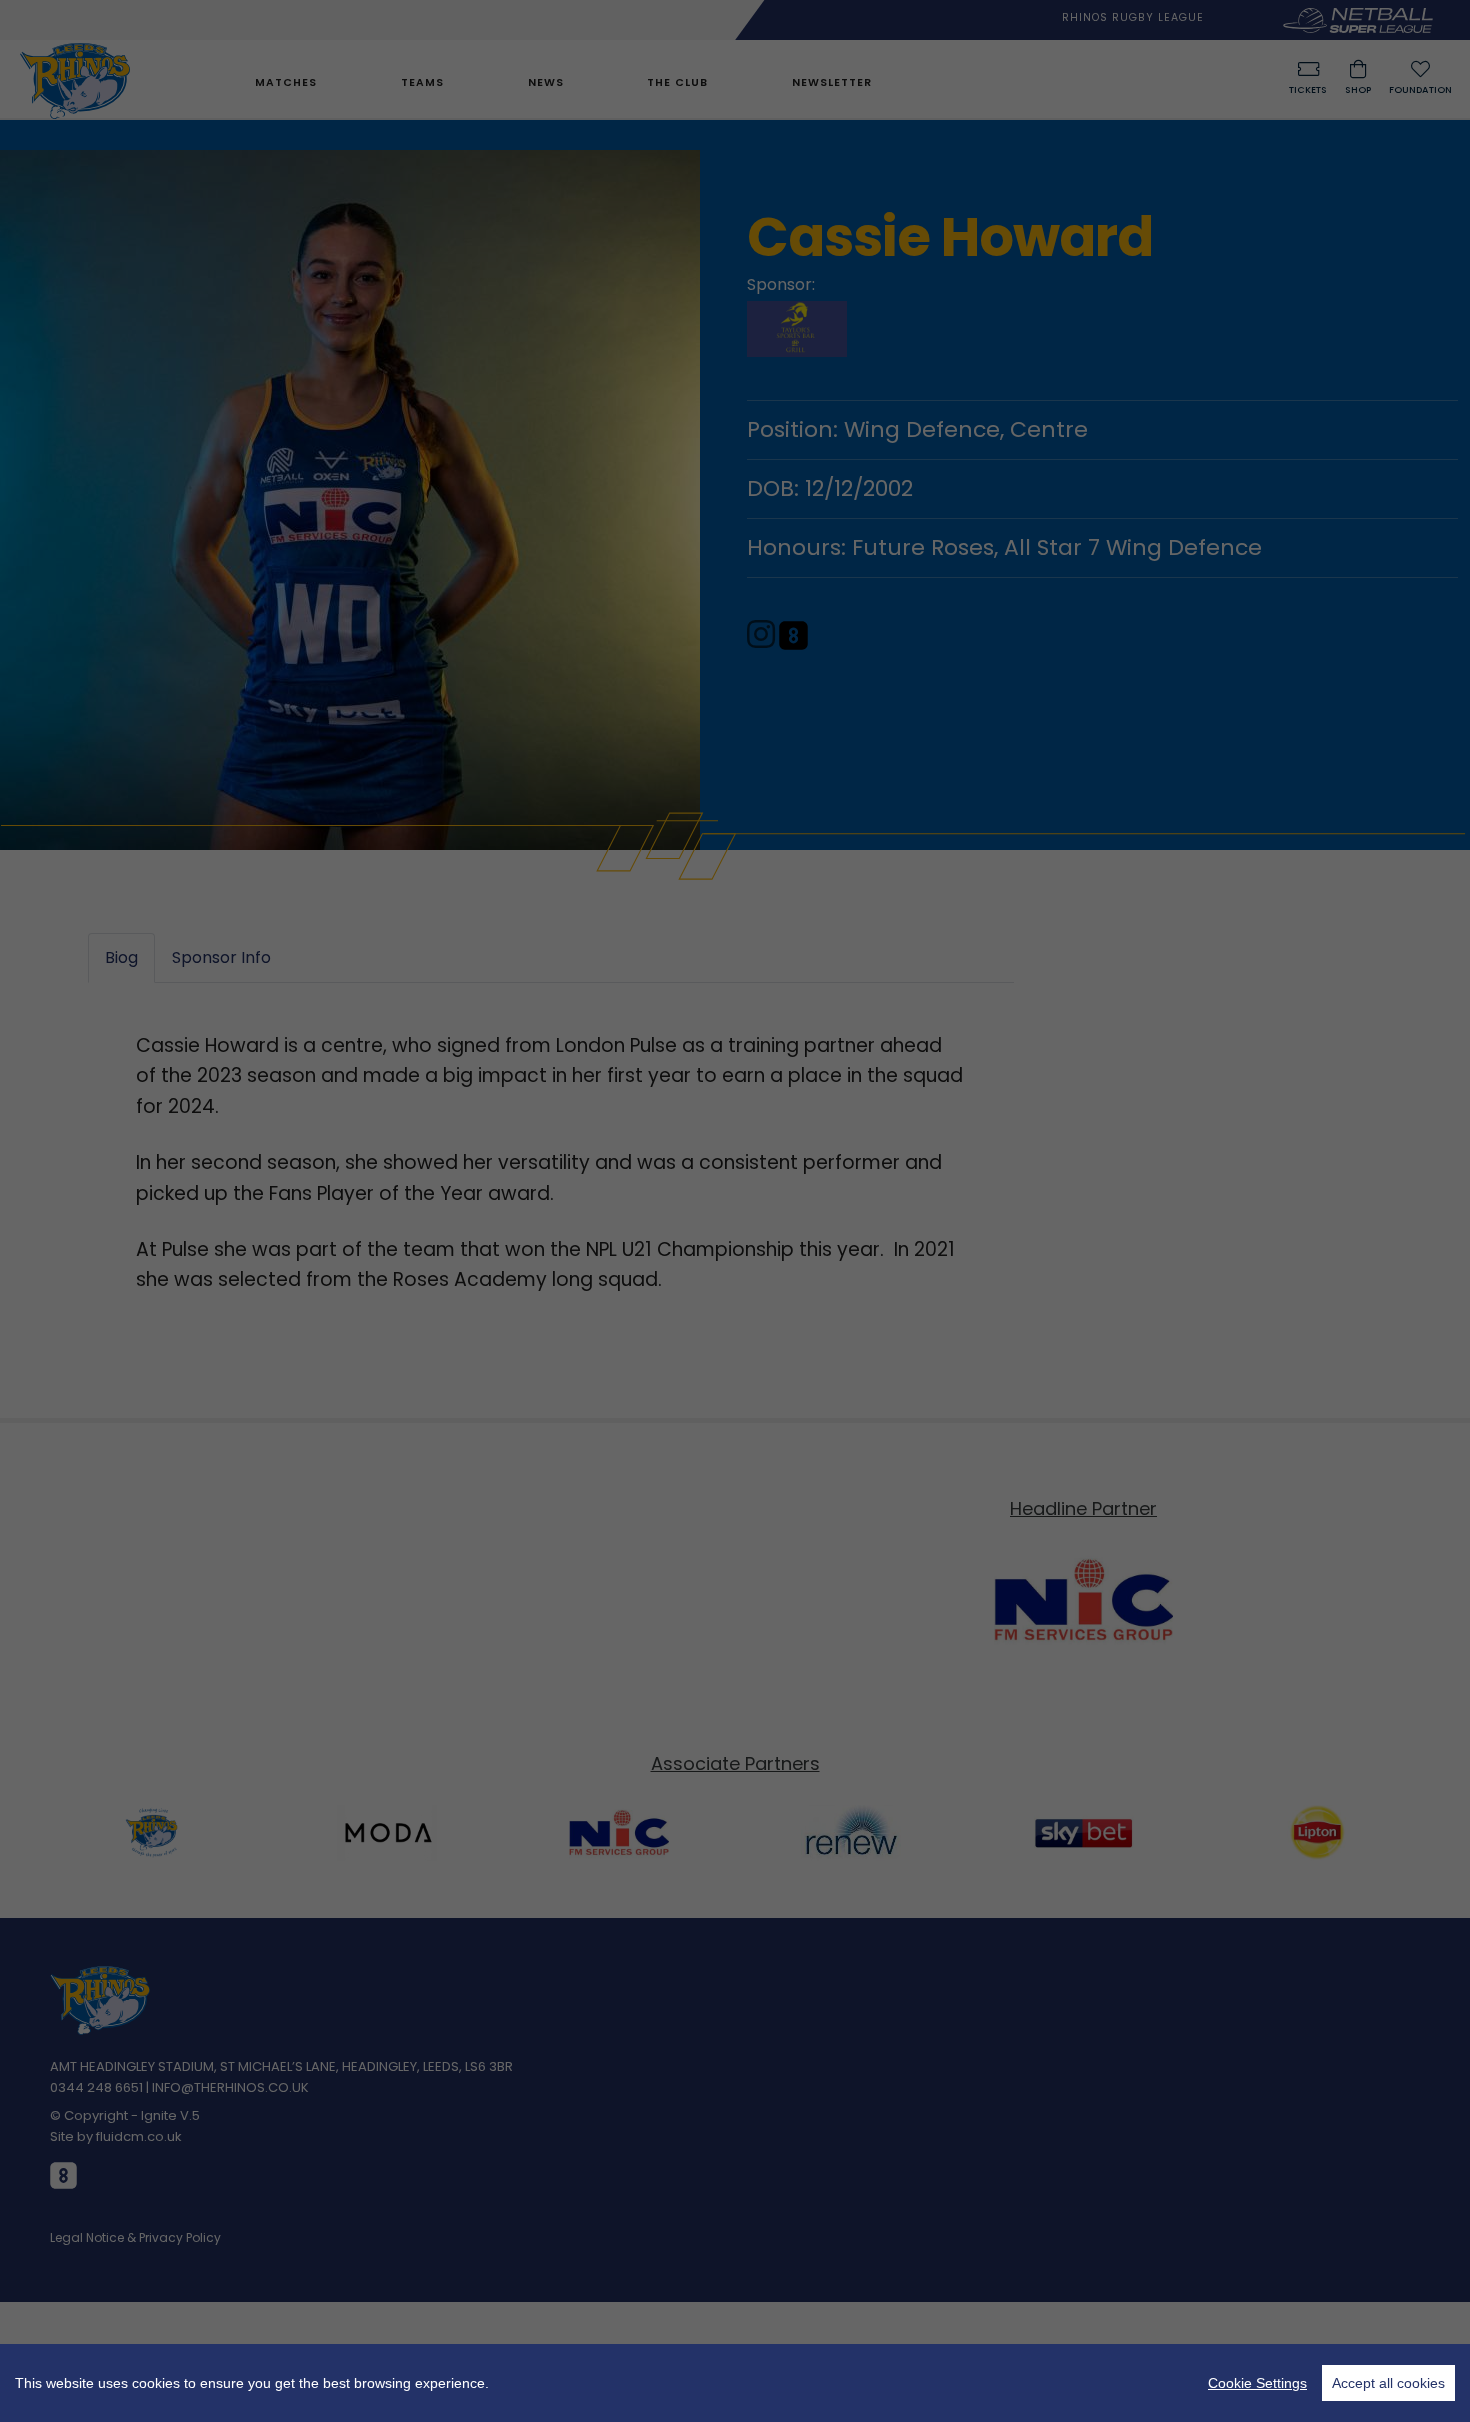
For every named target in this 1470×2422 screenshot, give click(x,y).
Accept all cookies (1388, 2383)
